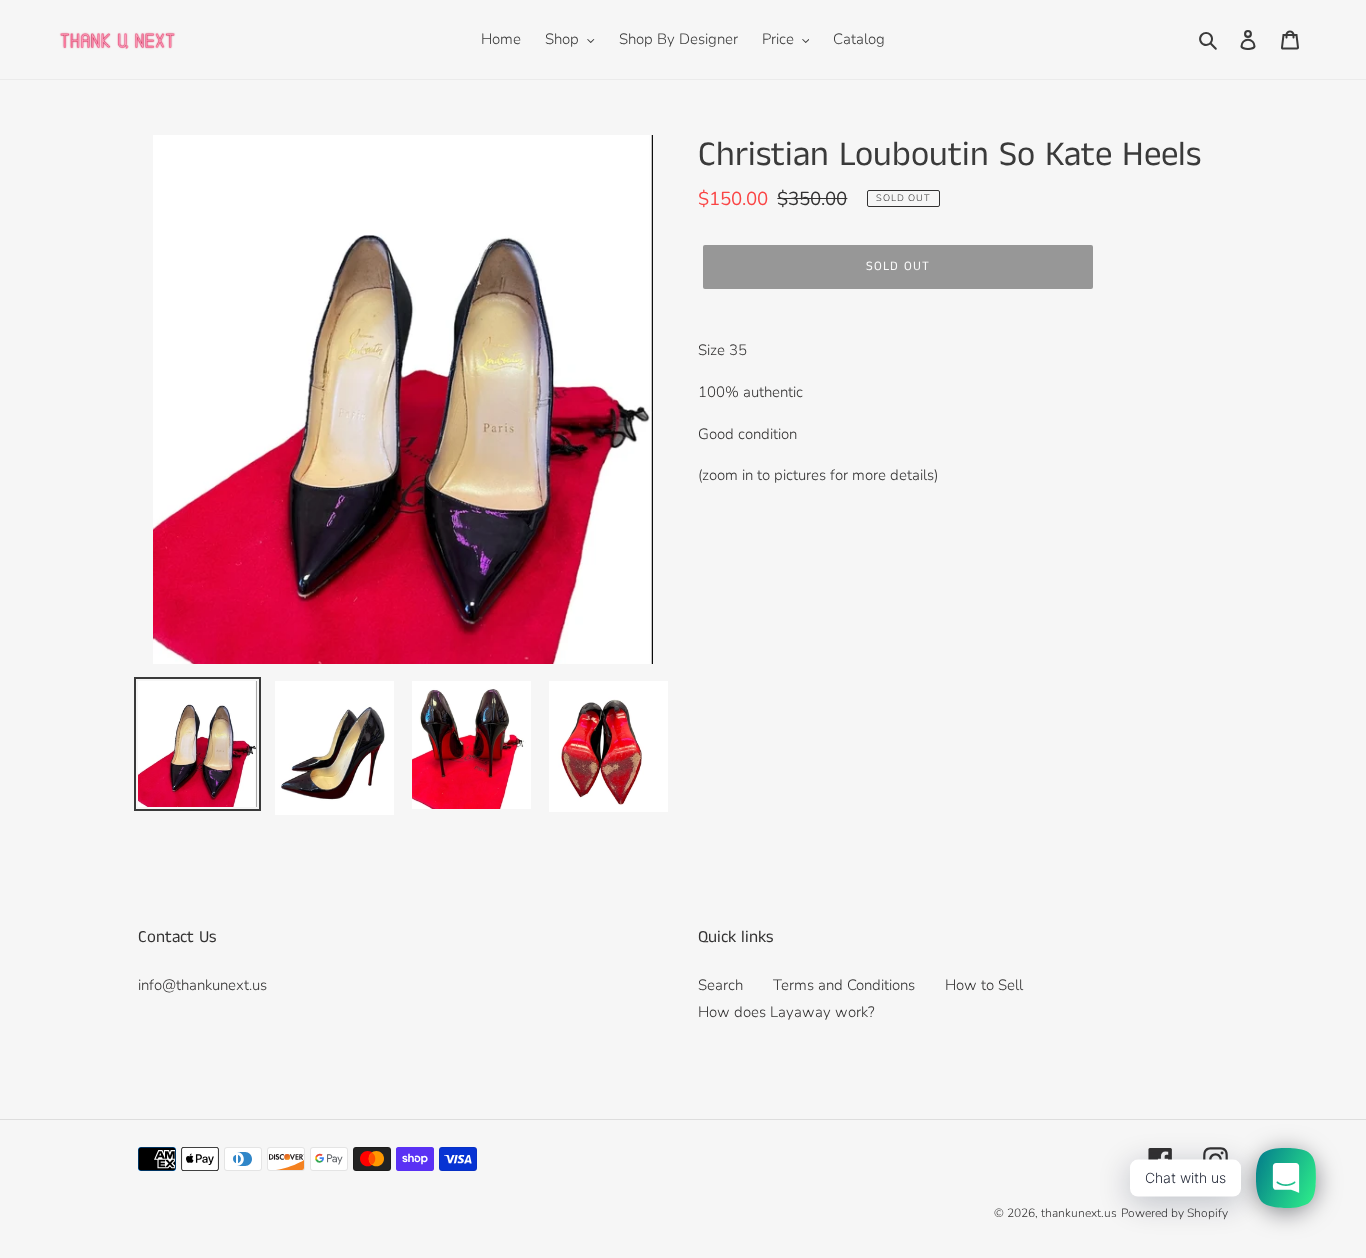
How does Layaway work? (786, 1012)
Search (720, 985)
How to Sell (984, 985)
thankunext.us (1079, 1213)
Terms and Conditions (844, 985)
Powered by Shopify (1174, 1213)
